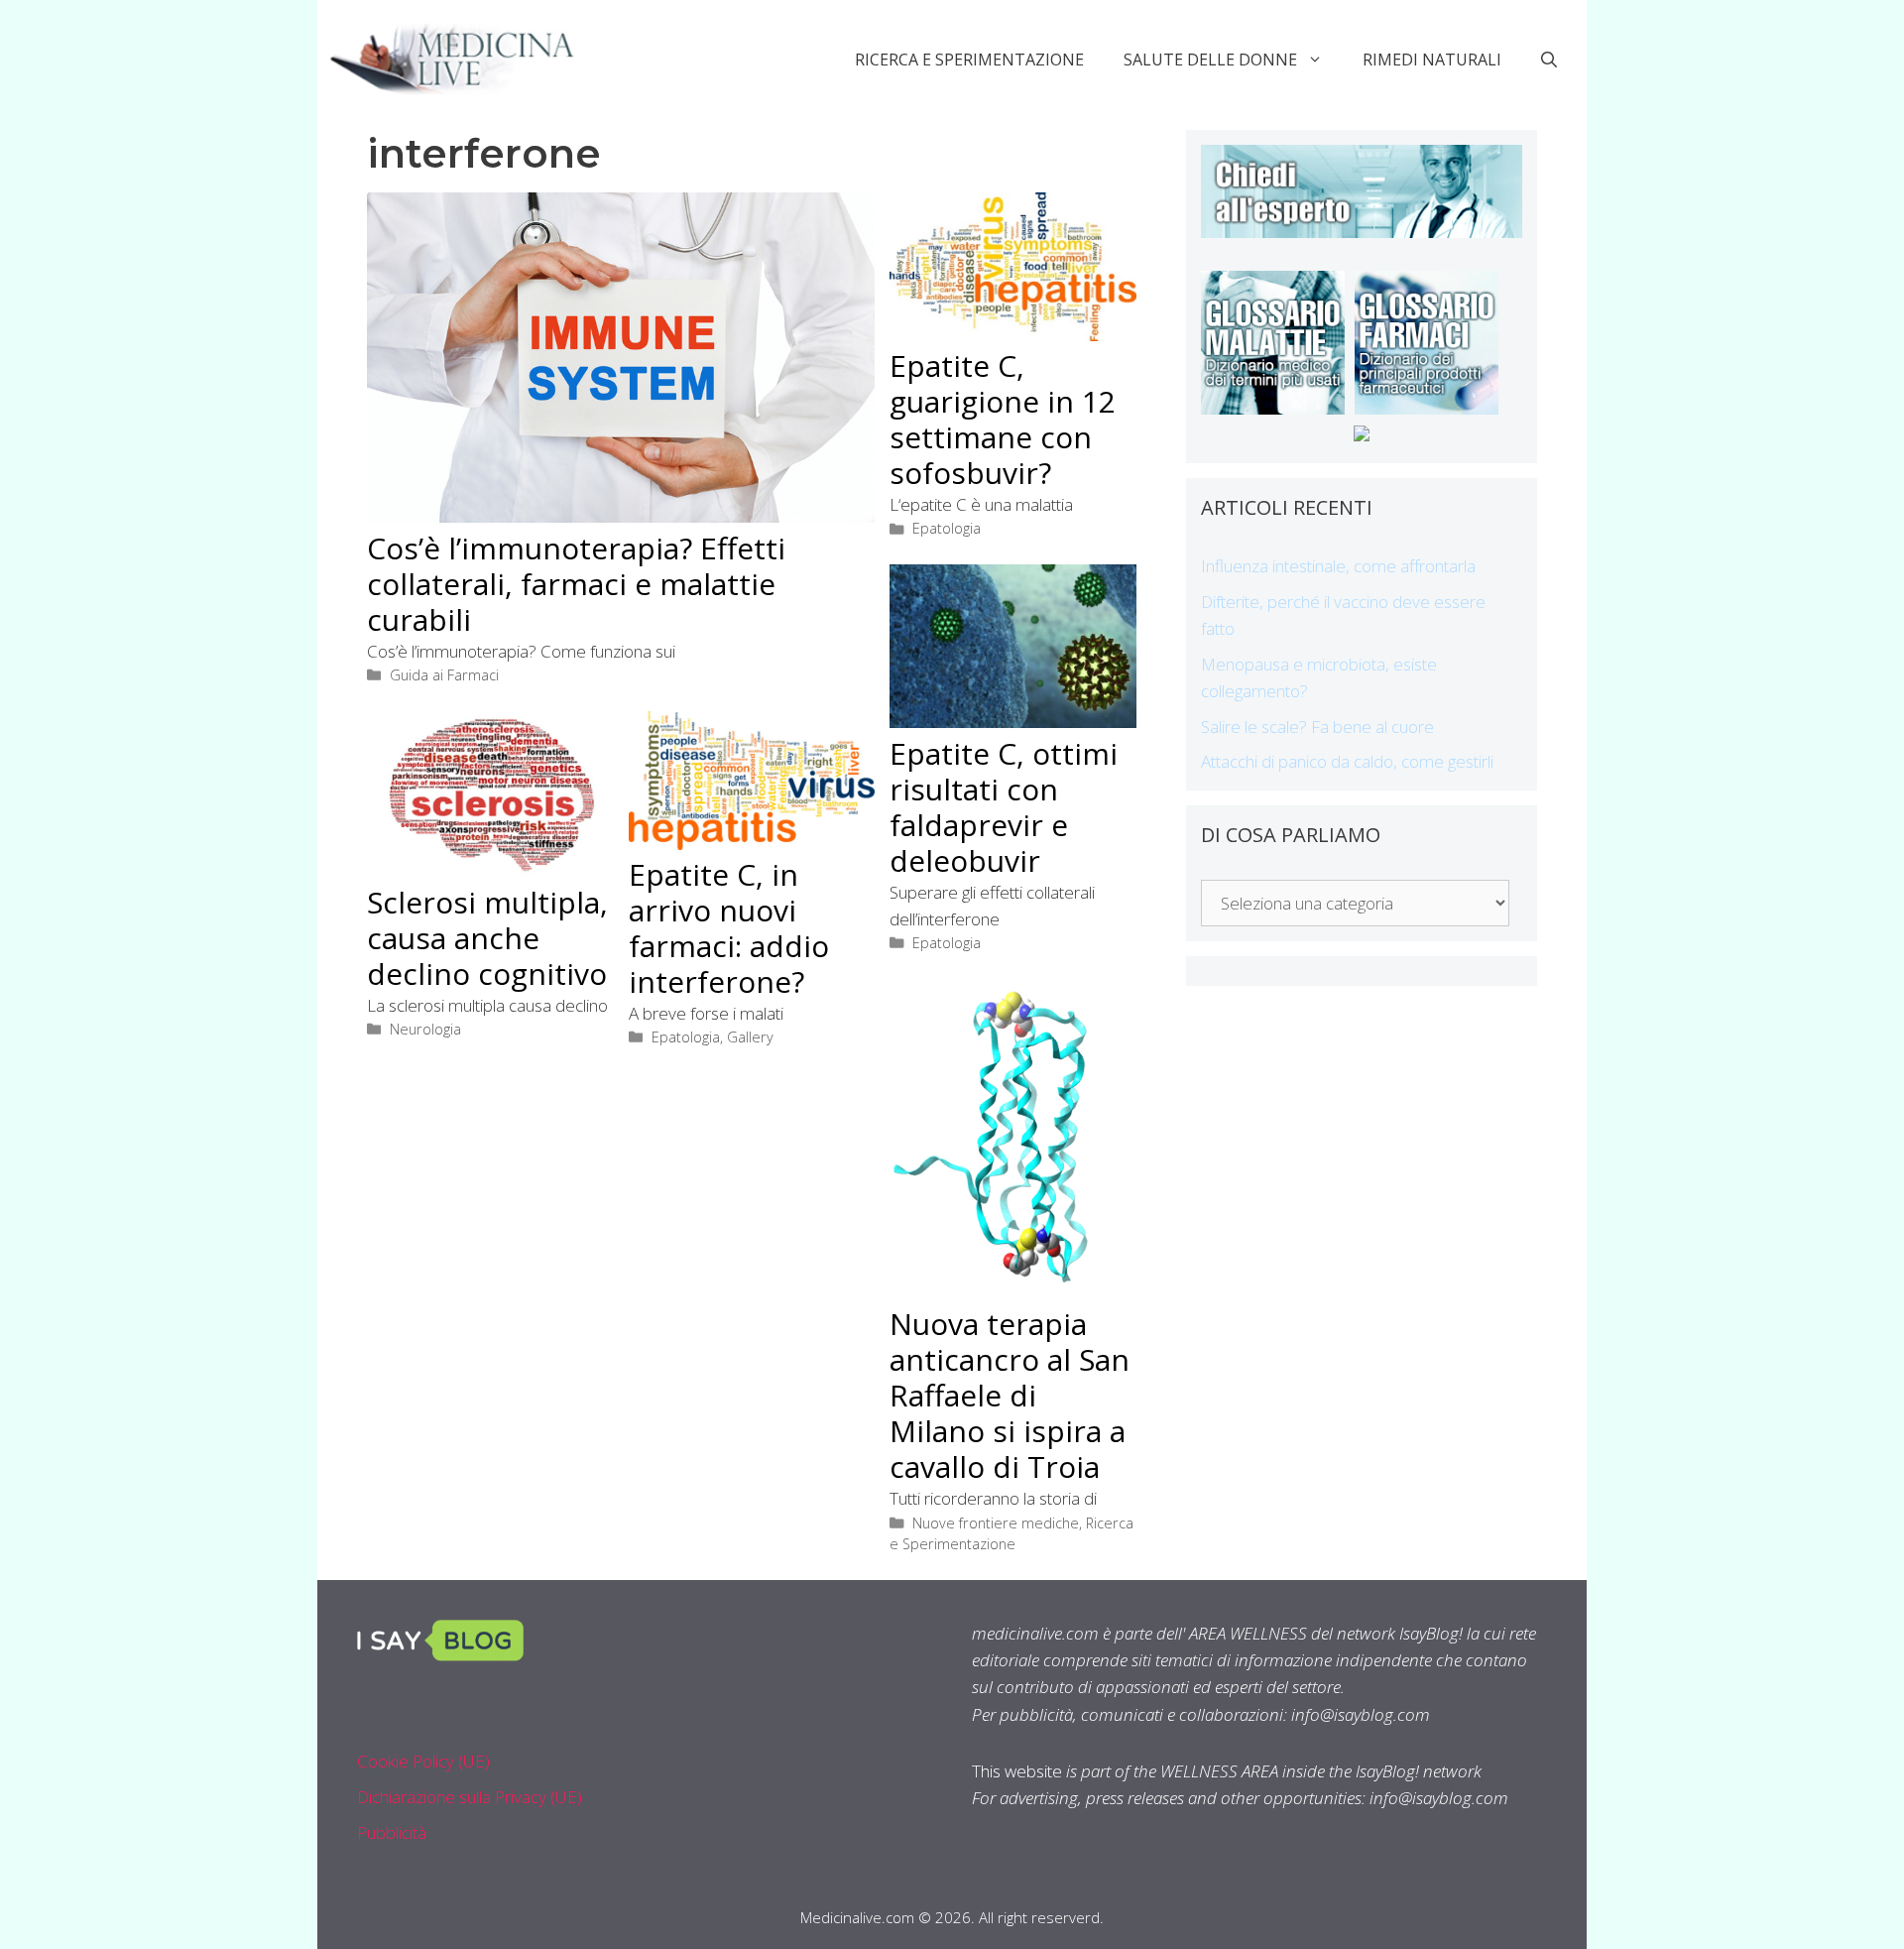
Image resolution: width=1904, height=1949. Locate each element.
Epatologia (947, 528)
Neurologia (425, 1029)
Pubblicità (392, 1832)
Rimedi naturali (1432, 60)
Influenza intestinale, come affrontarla (1338, 566)
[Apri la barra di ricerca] (1549, 60)
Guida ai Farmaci (444, 675)
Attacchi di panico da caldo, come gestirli (1347, 761)
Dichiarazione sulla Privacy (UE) (470, 1797)
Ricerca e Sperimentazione (969, 60)
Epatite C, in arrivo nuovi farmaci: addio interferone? (729, 928)
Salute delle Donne (1210, 60)
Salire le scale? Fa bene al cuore (1317, 727)
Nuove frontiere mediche (996, 1523)
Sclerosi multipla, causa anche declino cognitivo (487, 938)
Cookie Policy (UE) (423, 1761)
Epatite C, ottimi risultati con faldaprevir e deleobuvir (1004, 807)
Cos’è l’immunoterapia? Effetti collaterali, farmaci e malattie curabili (576, 584)
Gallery (750, 1037)
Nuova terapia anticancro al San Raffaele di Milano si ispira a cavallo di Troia (1010, 1395)
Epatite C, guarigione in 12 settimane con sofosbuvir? (1003, 419)
